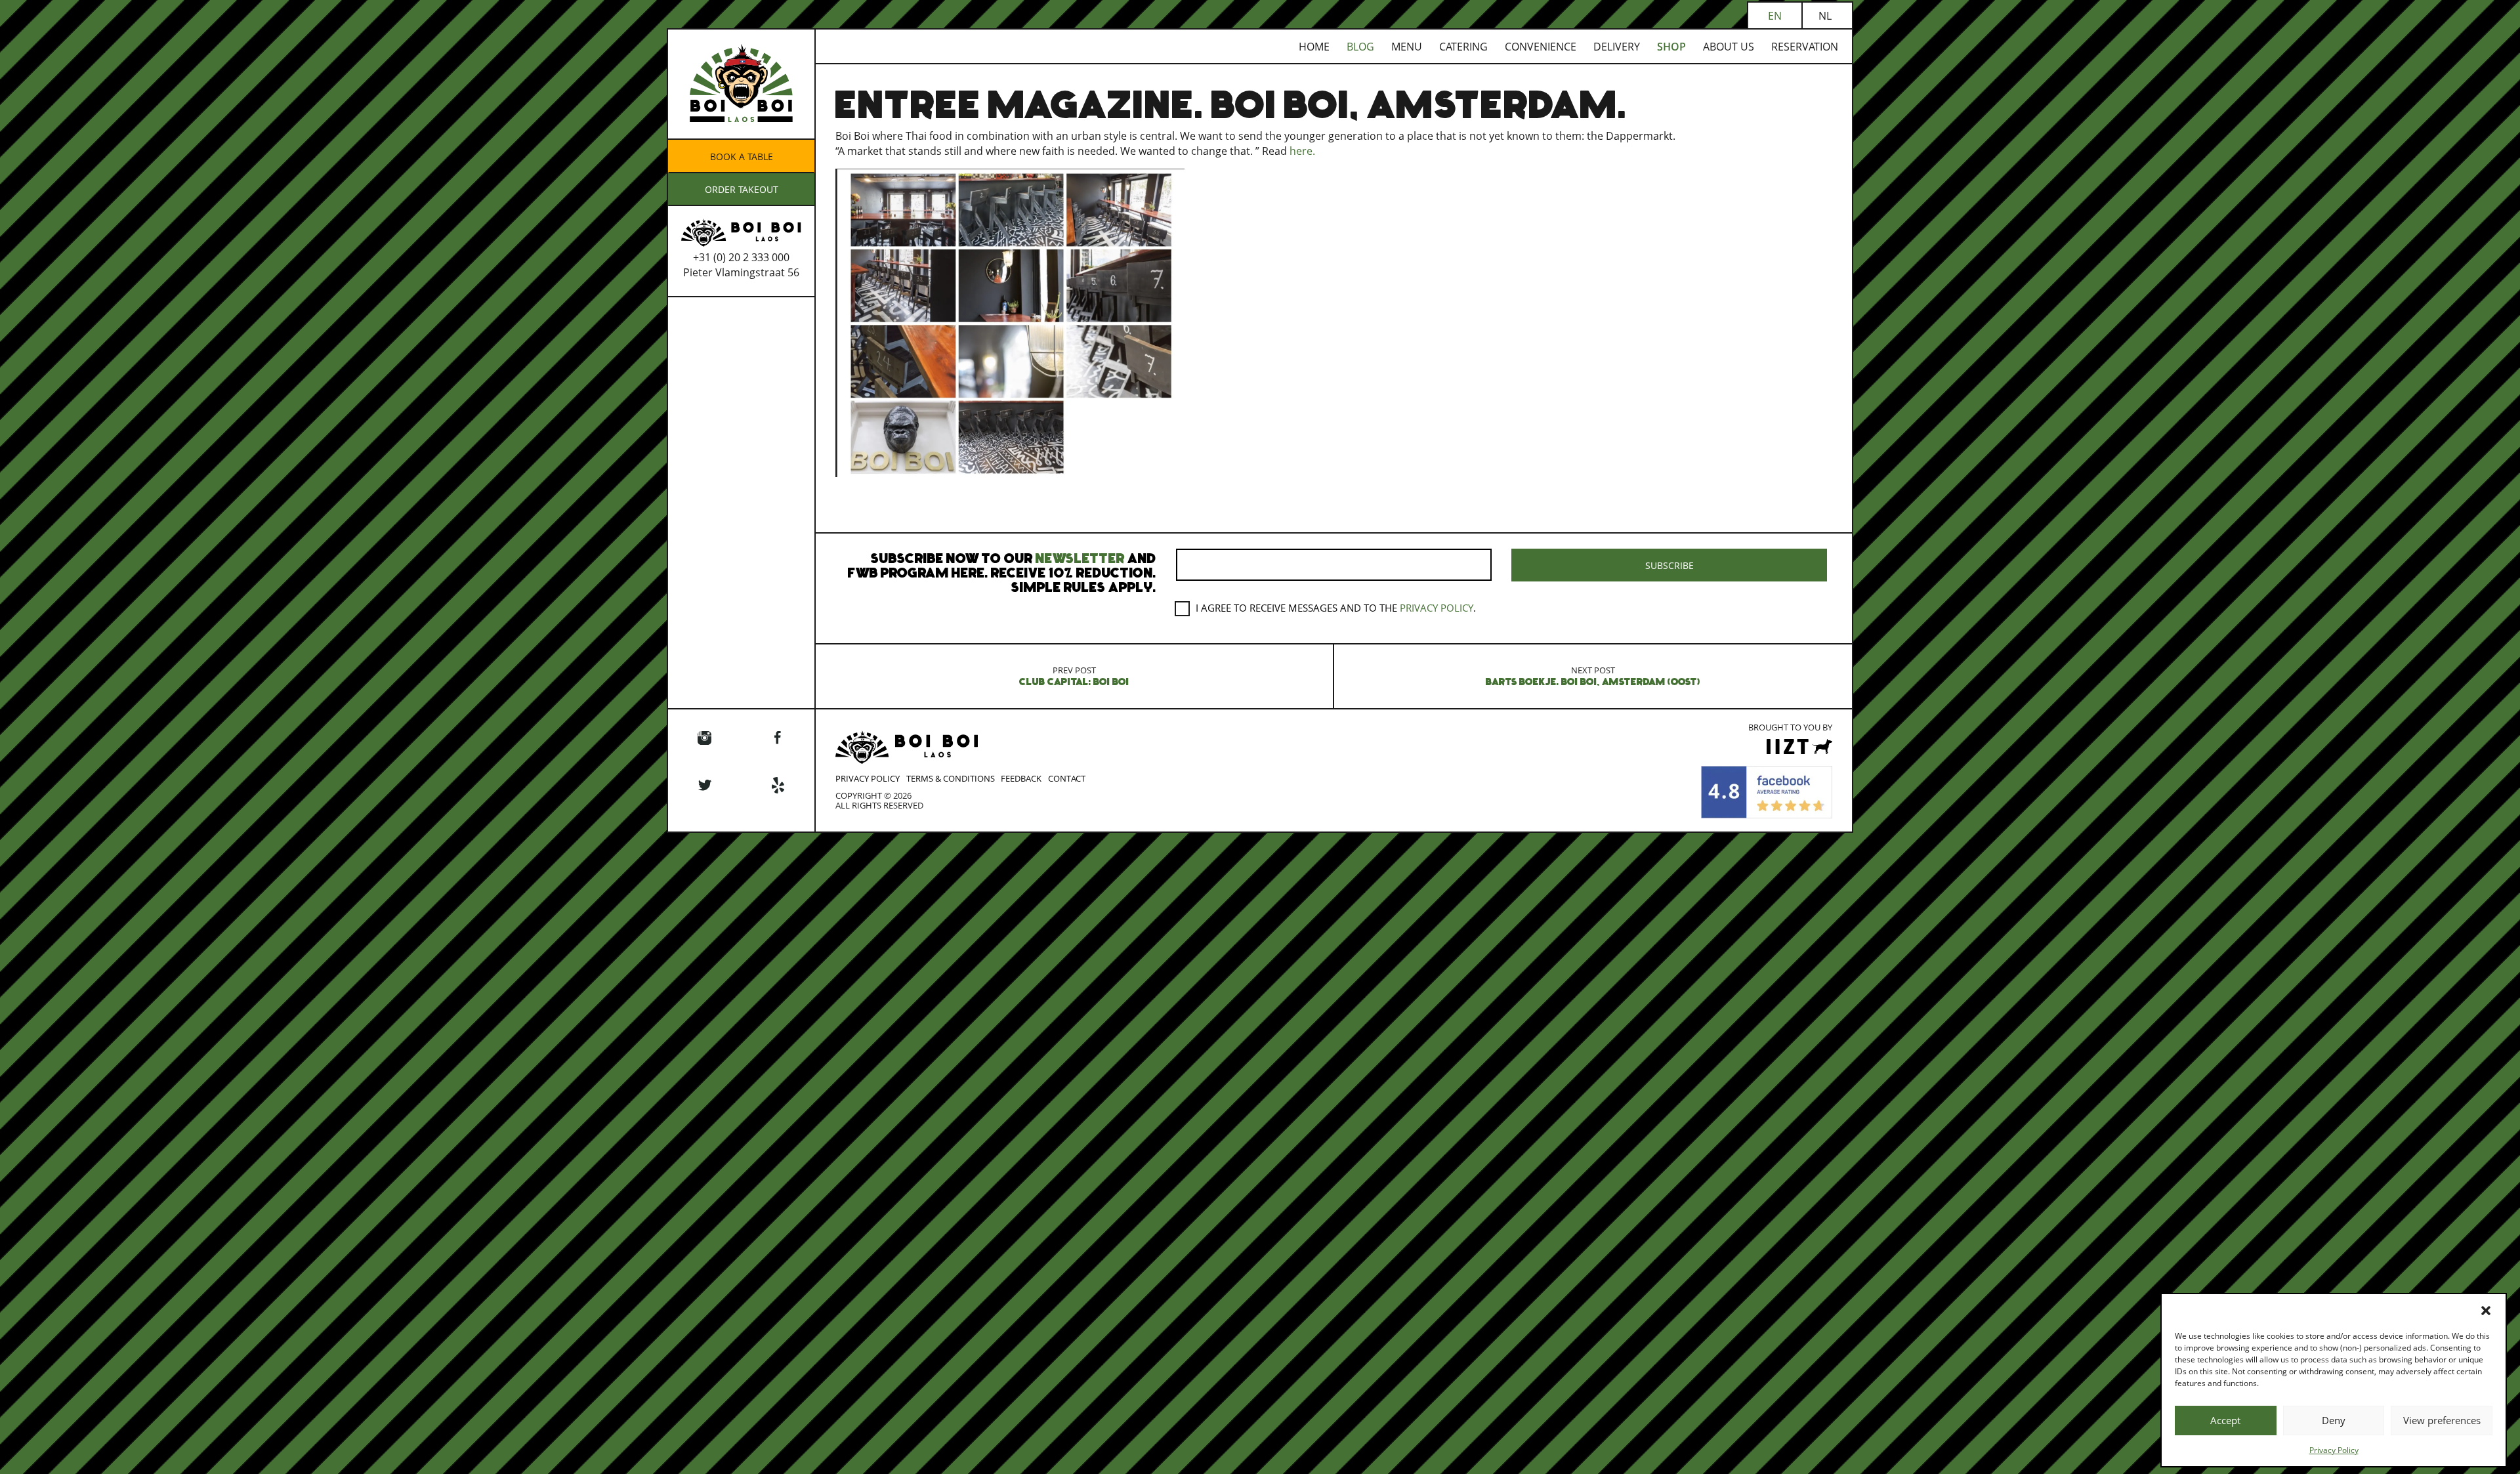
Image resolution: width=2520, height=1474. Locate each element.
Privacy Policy (2334, 1450)
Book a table (742, 157)
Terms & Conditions (951, 778)
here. (1302, 151)
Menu (1407, 47)
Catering (1463, 47)
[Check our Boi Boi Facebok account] (778, 739)
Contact (1067, 778)
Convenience (1541, 47)
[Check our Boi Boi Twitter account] (705, 786)
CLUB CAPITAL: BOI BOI (1074, 676)
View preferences (2442, 1420)
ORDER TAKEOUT (742, 189)
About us (1729, 47)
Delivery (1617, 47)
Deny (2334, 1420)
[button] (2486, 1311)
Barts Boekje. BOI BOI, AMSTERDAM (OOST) (1593, 676)
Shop (1671, 47)
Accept (2225, 1420)
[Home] (741, 133)
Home (1314, 47)
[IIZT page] (1799, 751)
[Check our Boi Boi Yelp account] (778, 786)
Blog (1360, 47)
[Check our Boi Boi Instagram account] (705, 739)
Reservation (1805, 47)
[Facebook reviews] (1767, 791)
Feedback (1021, 778)
